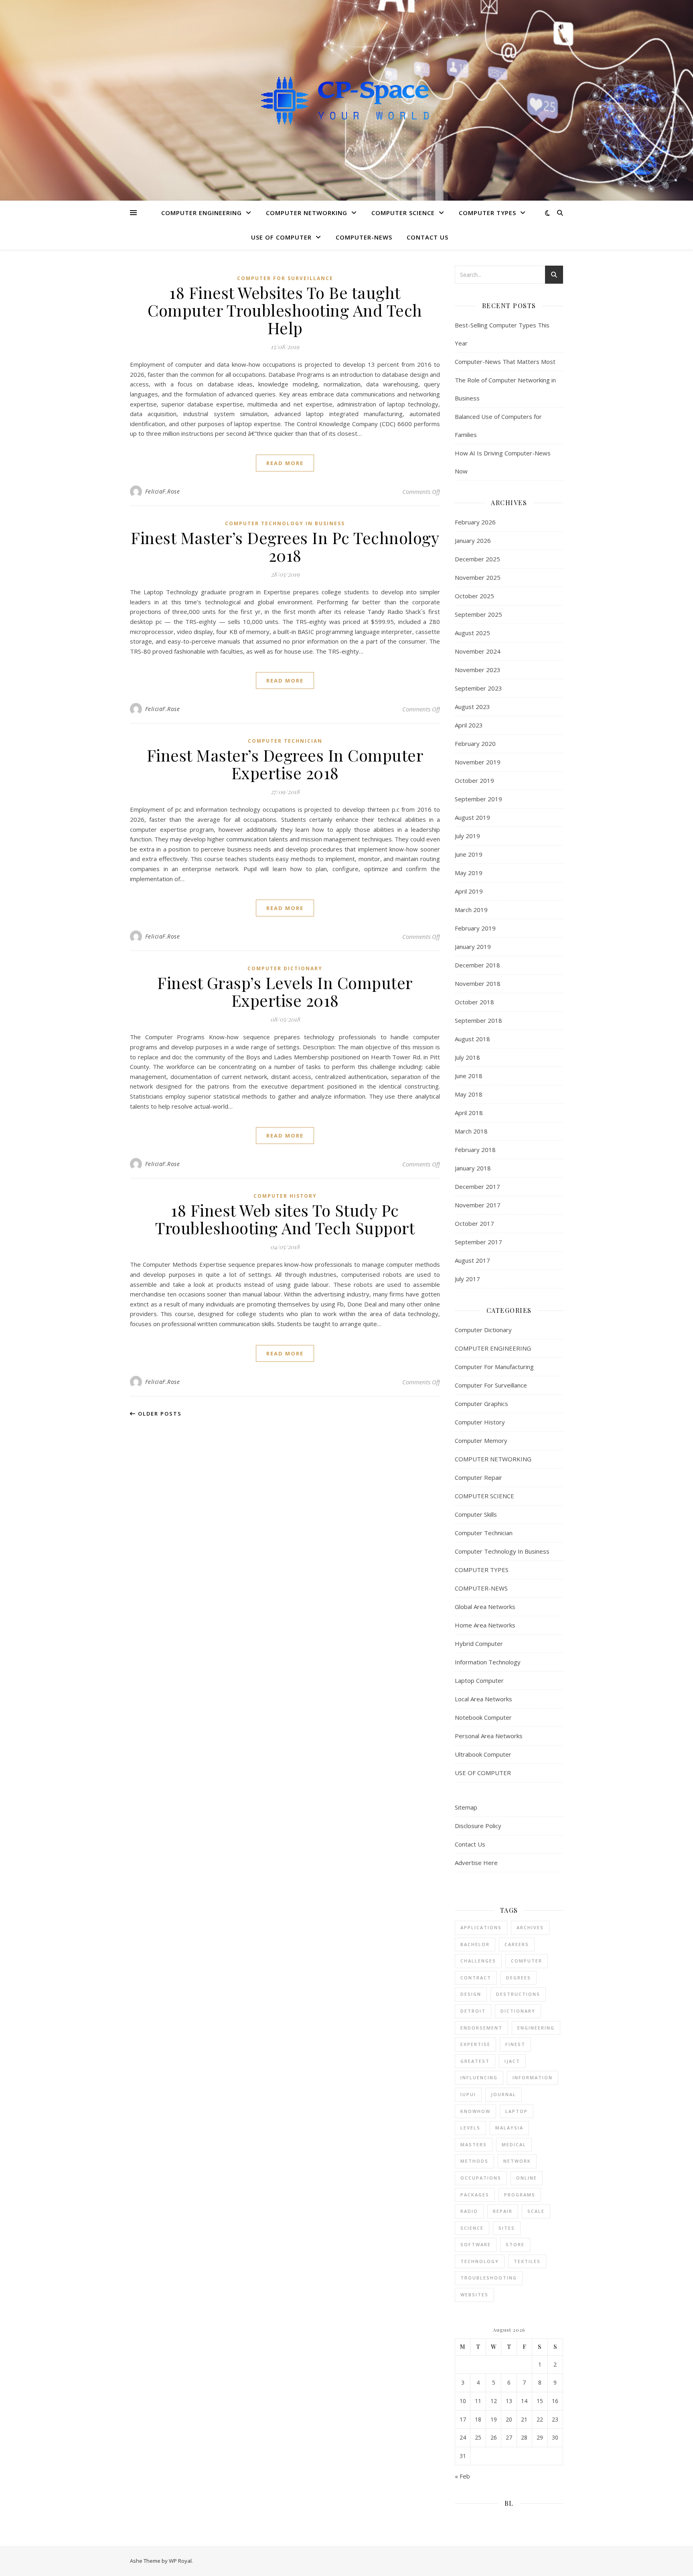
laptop (517, 2111)
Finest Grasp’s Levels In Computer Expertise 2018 (285, 991)
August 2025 (472, 633)
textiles (527, 2261)
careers (517, 1944)
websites (474, 2295)
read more (285, 463)
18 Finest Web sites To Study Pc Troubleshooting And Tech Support (285, 1219)
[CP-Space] (346, 100)
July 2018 (467, 1057)
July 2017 (467, 1279)
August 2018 (472, 1039)
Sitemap (466, 1807)
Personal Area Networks (489, 1736)
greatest (475, 2061)
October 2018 (474, 1002)
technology (480, 2261)
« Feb (462, 2476)
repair (503, 2211)
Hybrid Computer (479, 1644)
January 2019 (473, 947)
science (472, 2228)
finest (515, 2044)
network (517, 2161)
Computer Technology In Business (285, 523)
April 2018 (469, 1113)
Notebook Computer (483, 1717)
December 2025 (477, 559)
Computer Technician (285, 741)
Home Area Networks (485, 1625)
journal (504, 2094)
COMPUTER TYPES (487, 213)
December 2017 (477, 1186)
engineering (536, 2028)
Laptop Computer (479, 1680)
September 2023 (478, 688)
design (471, 1994)
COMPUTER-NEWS (364, 237)
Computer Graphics (481, 1404)
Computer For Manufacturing (494, 1367)
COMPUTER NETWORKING (307, 213)
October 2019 (474, 780)
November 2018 (478, 983)
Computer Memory (481, 1440)
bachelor (475, 1944)
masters (474, 2144)
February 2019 (475, 928)
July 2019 (467, 836)
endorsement (481, 2028)
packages (475, 2195)
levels (470, 2128)
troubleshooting (489, 2278)
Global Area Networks (485, 1607)
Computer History (285, 1196)
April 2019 (469, 891)
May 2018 (469, 1094)
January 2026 (473, 540)
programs (520, 2195)
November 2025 (478, 577)
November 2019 (478, 762)
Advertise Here (476, 1863)
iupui (468, 2094)
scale (536, 2211)
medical (514, 2144)
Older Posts (159, 1414)
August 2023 (472, 707)
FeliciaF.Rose (163, 491)
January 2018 (473, 1168)
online (527, 2178)
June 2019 (469, 854)
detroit (473, 2011)
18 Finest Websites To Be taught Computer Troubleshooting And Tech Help (285, 310)
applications (481, 1927)
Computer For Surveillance (285, 278)
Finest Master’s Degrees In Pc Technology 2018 (285, 546)
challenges (478, 1961)
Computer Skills (476, 1514)
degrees (519, 1978)
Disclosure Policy (478, 1826)
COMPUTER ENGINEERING (202, 213)
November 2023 (478, 670)
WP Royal (180, 2561)
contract (476, 1978)
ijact (512, 2061)
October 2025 (474, 596)
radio (469, 2211)
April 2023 (469, 725)
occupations (481, 2178)
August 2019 (472, 817)
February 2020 (475, 744)
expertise (475, 2044)
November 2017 (478, 1205)
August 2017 (472, 1260)
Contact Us (428, 237)
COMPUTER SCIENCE (403, 213)
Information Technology (488, 1662)
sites (507, 2228)
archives (530, 1927)
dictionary (518, 2011)
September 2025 (478, 614)
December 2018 (477, 965)
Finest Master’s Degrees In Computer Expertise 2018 (285, 764)
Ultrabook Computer (483, 1754)
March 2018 (471, 1131)
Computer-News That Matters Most (505, 362)
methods (474, 2161)
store (515, 2244)
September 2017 (478, 1242)
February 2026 (475, 522)
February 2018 (475, 1150)
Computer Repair (478, 1477)
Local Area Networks (483, 1699)
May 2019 (469, 873)
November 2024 (478, 651)
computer (527, 1961)
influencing (479, 2077)
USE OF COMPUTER (281, 237)
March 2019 (471, 910)
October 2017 (474, 1223)
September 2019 (478, 799)
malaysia (509, 2128)
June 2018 (469, 1076)
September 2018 (478, 1020)
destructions (518, 1994)
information (533, 2077)
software (476, 2244)
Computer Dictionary (285, 968)
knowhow (475, 2111)
